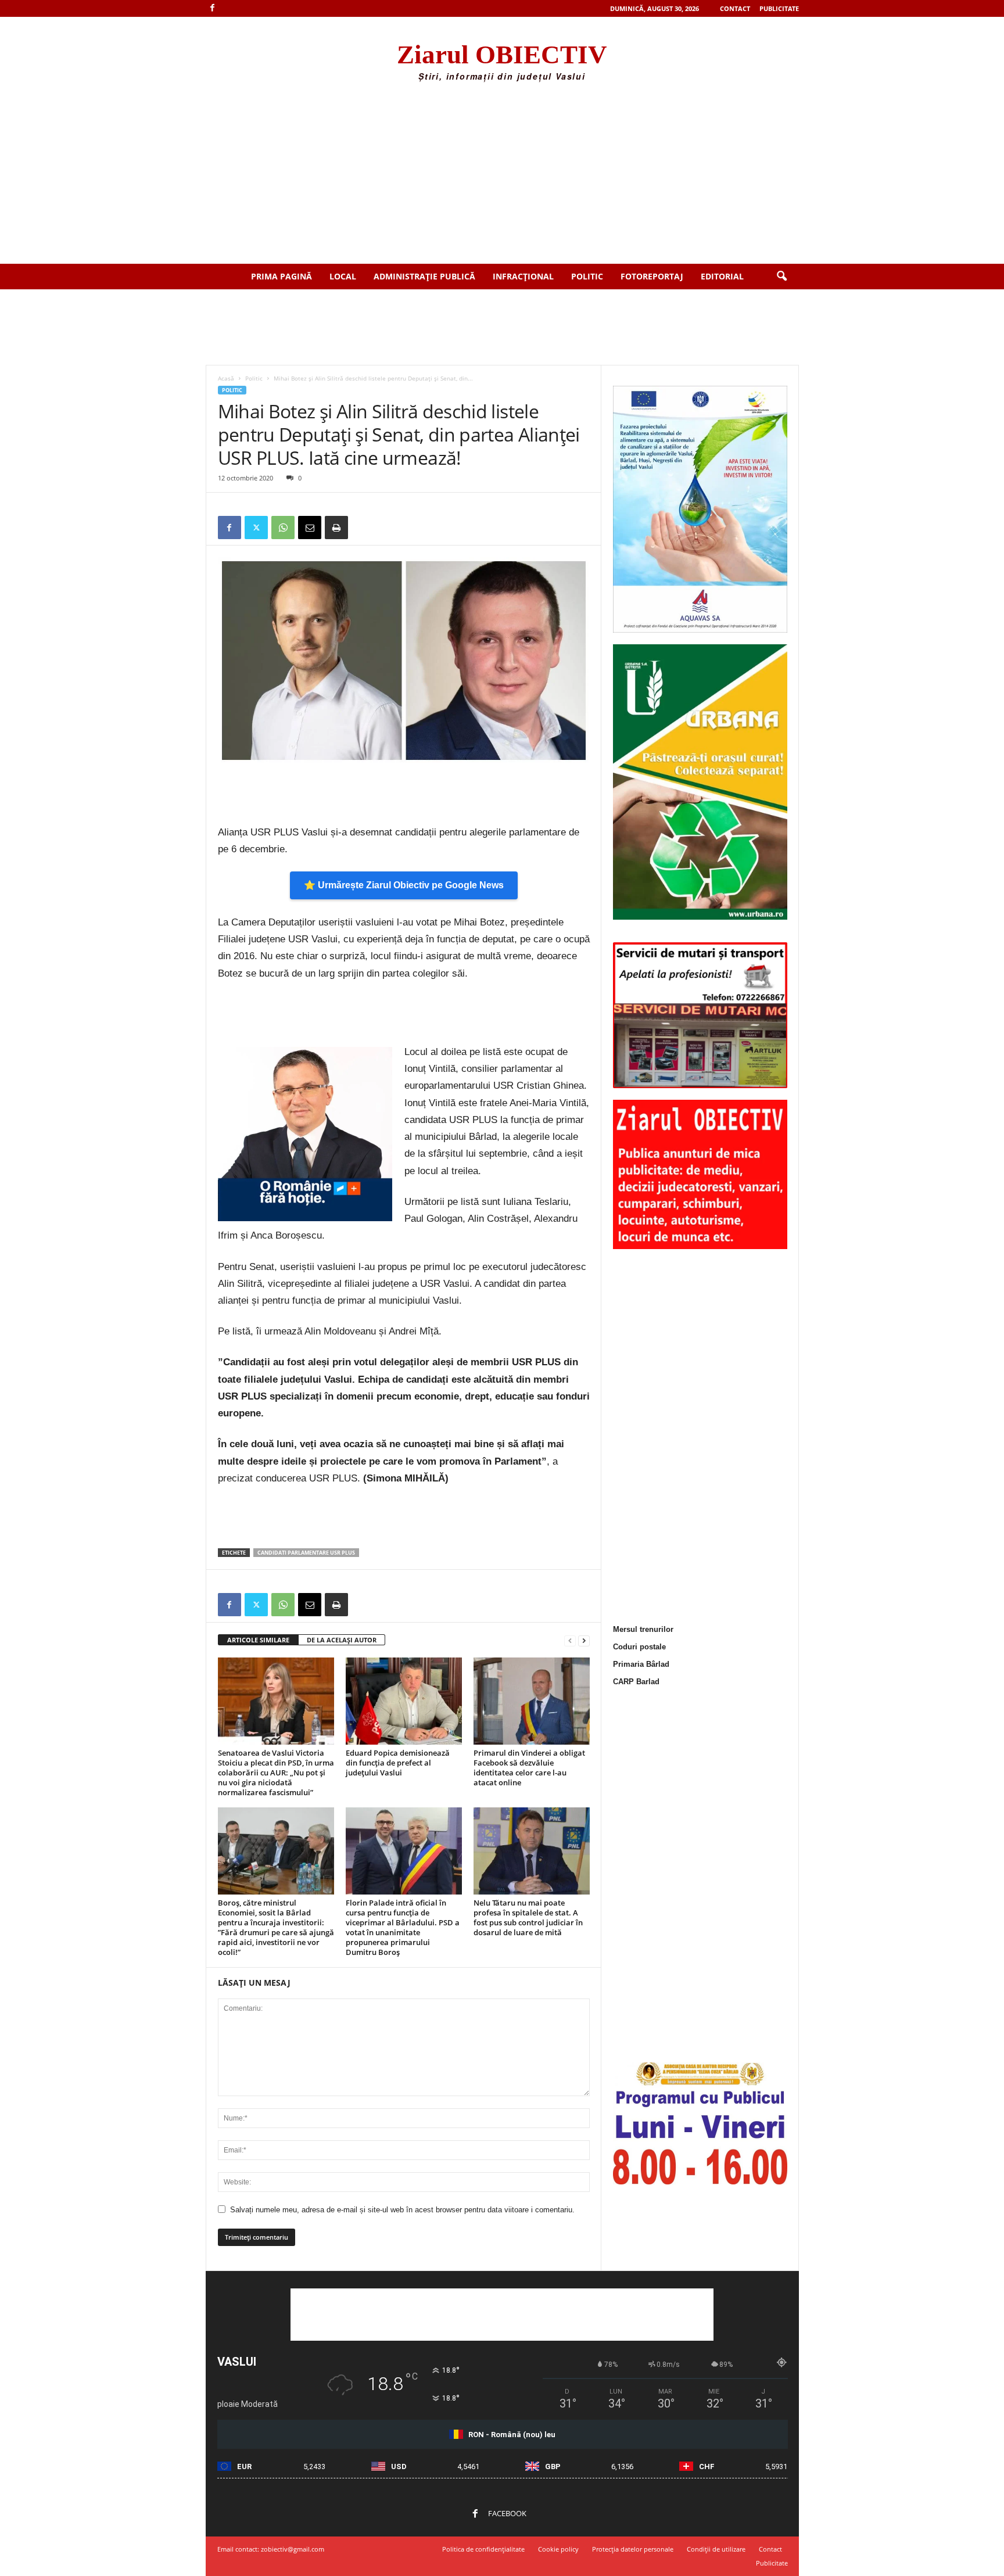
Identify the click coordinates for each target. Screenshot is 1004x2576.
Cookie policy (558, 2549)
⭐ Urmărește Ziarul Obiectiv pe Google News (404, 885)
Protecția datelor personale (633, 2549)
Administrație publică (424, 276)
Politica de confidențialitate (483, 2549)
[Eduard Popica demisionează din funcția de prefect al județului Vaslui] (404, 1701)
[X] (256, 528)
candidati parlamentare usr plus (306, 1553)
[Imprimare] (336, 528)
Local (343, 276)
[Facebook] (213, 8)
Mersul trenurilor (643, 1629)
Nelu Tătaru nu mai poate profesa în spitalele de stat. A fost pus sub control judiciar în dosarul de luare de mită (528, 1917)
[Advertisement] (502, 177)
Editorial (722, 276)
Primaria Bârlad (641, 1664)
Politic (587, 276)
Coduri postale (639, 1647)
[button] (781, 277)
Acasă (226, 378)
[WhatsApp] (283, 528)
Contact (735, 8)
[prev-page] (570, 1640)
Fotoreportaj (652, 276)
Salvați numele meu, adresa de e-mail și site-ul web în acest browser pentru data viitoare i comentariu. (402, 2210)
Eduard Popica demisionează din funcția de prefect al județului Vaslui (398, 1763)
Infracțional (523, 276)
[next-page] (584, 1640)
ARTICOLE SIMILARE (258, 1640)
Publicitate (779, 8)
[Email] (310, 528)
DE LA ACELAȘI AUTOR (342, 1640)
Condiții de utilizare (716, 2549)
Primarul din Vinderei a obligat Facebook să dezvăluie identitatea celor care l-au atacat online (529, 1768)
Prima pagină (282, 276)
